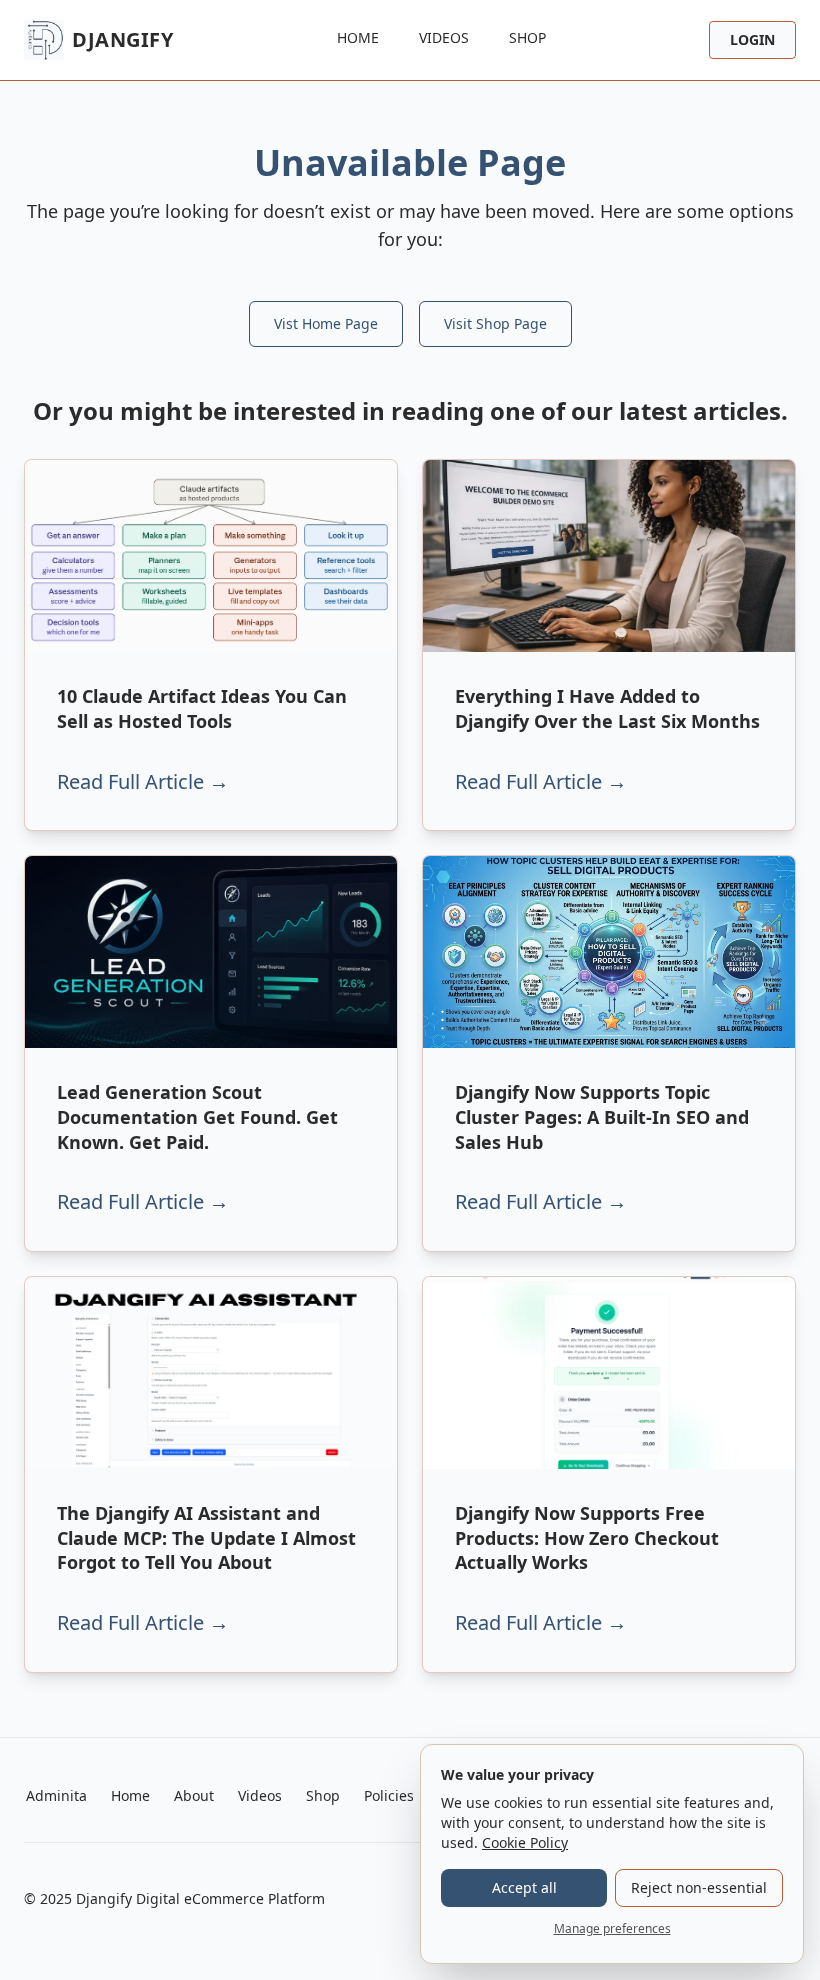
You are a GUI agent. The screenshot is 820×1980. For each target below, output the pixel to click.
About (194, 1795)
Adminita (56, 1795)
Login (752, 39)
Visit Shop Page (495, 323)
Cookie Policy (525, 1842)
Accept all (524, 1887)
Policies (389, 1795)
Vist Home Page (326, 323)
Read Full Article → (143, 781)
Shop (527, 37)
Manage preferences (612, 1928)
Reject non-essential (699, 1887)
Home (358, 37)
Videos (444, 37)
